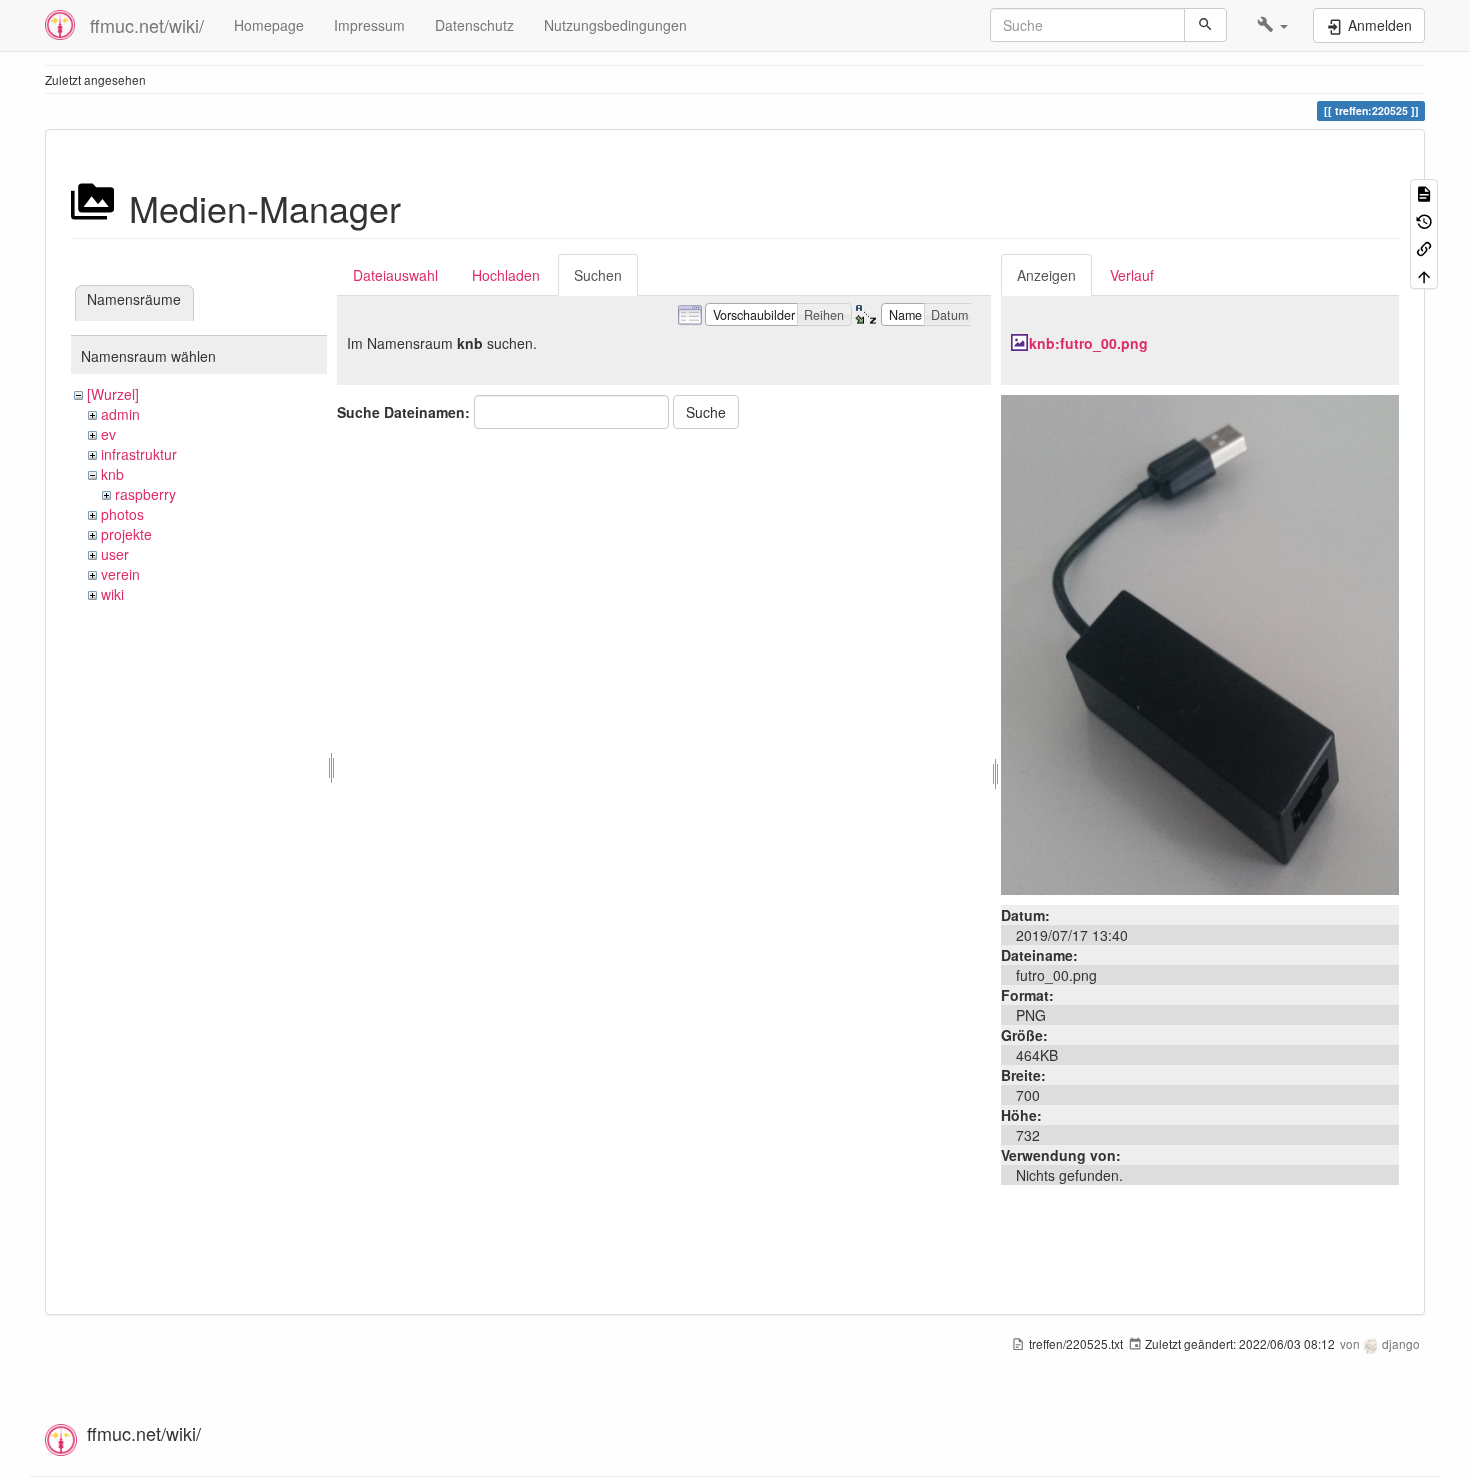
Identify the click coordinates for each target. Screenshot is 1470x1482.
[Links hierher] (1424, 247)
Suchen (598, 275)
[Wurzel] (113, 394)
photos (122, 514)
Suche (706, 412)
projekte (126, 534)
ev (108, 434)
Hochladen (506, 275)
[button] (1272, 25)
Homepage (269, 25)
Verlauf (1132, 275)
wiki (112, 594)
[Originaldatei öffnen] (1200, 643)
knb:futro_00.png (1088, 343)
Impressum (369, 25)
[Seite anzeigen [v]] (1424, 192)
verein (120, 574)
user (115, 554)
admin (120, 414)
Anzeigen (1046, 275)
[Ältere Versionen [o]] (1424, 219)
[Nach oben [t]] (1424, 274)
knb (112, 474)
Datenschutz (474, 25)
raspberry (145, 494)
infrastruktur (139, 454)
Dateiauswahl (395, 275)
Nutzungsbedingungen (615, 25)
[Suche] (1205, 25)
